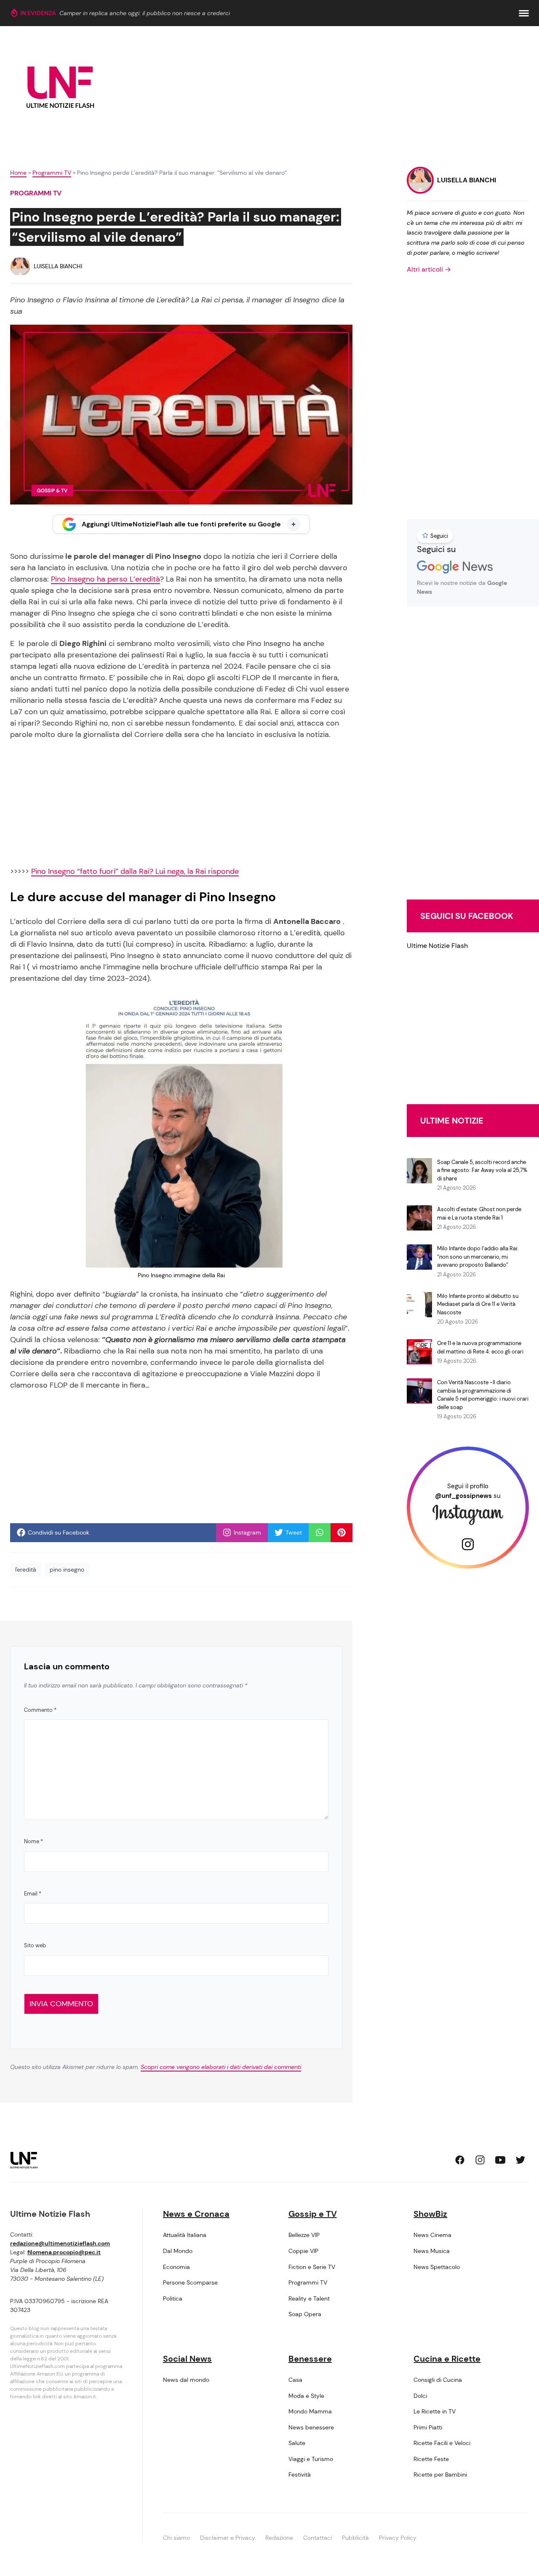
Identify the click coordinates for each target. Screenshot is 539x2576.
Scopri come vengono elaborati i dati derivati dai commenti (221, 2067)
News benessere (311, 2427)
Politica (173, 2298)
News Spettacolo (437, 2267)
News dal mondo (186, 2380)
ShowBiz (430, 2214)
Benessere (310, 2359)
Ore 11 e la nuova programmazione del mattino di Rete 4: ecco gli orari (480, 1347)
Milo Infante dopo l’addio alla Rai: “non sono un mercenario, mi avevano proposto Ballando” (478, 1257)
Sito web (35, 1945)
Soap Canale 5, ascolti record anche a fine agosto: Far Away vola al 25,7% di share (482, 1170)
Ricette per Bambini (440, 2475)
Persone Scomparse (190, 2282)
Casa (295, 2380)
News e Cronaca (196, 2214)
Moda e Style (306, 2396)
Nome (33, 1841)
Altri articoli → (429, 269)
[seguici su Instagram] (480, 2160)
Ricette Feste (431, 2459)
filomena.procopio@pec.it (64, 2252)
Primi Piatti (428, 2427)
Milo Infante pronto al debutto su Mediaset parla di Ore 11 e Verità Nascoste (478, 1304)
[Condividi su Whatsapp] (320, 1532)
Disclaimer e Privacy (228, 2538)
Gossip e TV (313, 2214)
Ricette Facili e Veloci (442, 2443)
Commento (40, 1710)
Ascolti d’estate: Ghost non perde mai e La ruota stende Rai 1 (479, 1213)
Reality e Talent (309, 2298)
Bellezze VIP (304, 2235)
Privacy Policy (398, 2538)
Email (33, 1894)
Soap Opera (305, 2314)
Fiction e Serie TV (312, 2267)
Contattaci (318, 2538)
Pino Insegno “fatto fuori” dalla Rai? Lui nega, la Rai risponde (135, 871)
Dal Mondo (178, 2251)
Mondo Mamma (310, 2411)
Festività (300, 2475)
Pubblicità (355, 2538)
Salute (297, 2443)
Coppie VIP (303, 2251)
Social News (187, 2359)
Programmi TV (52, 173)
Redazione (279, 2538)
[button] (524, 13)
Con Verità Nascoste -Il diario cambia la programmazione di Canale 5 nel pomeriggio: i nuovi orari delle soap (483, 1395)
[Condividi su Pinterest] (342, 1532)
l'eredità (26, 1570)
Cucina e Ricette (447, 2359)
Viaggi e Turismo (311, 2459)
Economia (176, 2267)
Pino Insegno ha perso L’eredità (105, 579)
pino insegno (67, 1570)
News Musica (432, 2251)
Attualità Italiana (185, 2235)
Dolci (420, 2396)
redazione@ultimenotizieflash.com (60, 2243)
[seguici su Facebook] (460, 2160)
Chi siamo (176, 2538)
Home (18, 173)
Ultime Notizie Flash (437, 946)
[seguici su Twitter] (520, 2160)
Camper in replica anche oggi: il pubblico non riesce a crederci (145, 13)
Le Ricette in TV (435, 2411)
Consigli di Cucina (438, 2380)
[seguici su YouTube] (500, 2160)
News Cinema (432, 2235)
